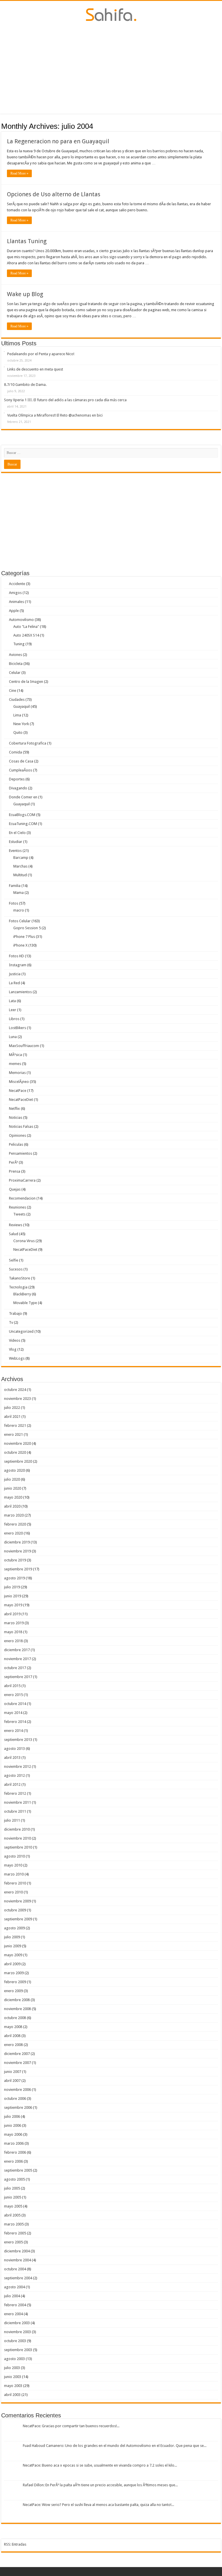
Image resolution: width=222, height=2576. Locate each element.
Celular (15, 673)
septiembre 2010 (18, 1847)
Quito (18, 733)
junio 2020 (13, 1488)
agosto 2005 (14, 2179)
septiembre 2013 (18, 1740)
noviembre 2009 (17, 1901)
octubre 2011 (15, 1811)
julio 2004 (12, 2296)
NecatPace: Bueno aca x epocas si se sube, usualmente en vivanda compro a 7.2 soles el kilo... (100, 2465)
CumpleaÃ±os (21, 770)
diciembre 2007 (17, 2054)
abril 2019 (12, 1614)
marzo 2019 (14, 1623)
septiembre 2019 (18, 1569)
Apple (14, 611)
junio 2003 (13, 2377)
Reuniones (17, 1207)
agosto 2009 (14, 1928)
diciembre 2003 (17, 2323)
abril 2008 (12, 2036)
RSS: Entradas (15, 2544)
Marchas (20, 866)
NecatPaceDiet (21, 1100)
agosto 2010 (14, 1856)
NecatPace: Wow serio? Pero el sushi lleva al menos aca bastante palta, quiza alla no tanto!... (98, 2505)
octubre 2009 (15, 1910)
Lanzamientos (20, 992)
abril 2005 (12, 2215)
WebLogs (17, 1358)
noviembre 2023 (17, 1399)
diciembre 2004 (17, 2251)
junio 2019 (13, 1596)
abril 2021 (12, 1417)
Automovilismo (21, 620)
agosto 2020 (14, 1470)
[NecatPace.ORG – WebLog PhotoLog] (111, 14)
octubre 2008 (15, 2018)
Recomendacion (22, 1198)
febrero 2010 (15, 1883)
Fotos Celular (20, 921)
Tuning (19, 644)
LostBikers (17, 1028)
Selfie (14, 1260)
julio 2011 (12, 1820)
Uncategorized (21, 1331)
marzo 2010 (14, 1874)
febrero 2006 (15, 2152)
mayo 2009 (13, 1955)
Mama (18, 893)
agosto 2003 (14, 2359)
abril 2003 (12, 2395)
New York (21, 724)
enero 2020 (13, 1533)
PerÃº (13, 1162)
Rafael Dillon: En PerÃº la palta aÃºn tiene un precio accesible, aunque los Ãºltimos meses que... (100, 2485)
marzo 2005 (14, 2224)
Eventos (15, 851)
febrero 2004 (15, 2305)
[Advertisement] (111, 67)
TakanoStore (20, 1278)
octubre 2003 (15, 2341)
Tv (11, 1322)
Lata (12, 1001)
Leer (13, 1010)
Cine (13, 691)
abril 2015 (12, 1686)
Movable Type (25, 1303)
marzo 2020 (14, 1515)
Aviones (15, 655)
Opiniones (17, 1135)
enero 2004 (13, 2314)
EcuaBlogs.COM (22, 815)
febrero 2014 (15, 1722)
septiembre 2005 (18, 2170)
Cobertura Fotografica (28, 743)
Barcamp (21, 858)
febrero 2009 (15, 1982)
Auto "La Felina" (26, 627)
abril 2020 (12, 1506)
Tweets (19, 1214)
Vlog (13, 1349)
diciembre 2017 (17, 1650)
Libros (14, 1019)
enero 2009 (13, 1991)
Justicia (15, 974)
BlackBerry (22, 1294)
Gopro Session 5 (27, 928)
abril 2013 (12, 1758)
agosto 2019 (14, 1578)
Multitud (20, 875)
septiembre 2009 (18, 1919)
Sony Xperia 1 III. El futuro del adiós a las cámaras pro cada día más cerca (65, 400)
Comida (15, 752)
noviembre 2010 (17, 1838)
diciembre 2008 (17, 2000)
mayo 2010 (13, 1865)
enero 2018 (13, 1641)
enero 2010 (13, 1892)
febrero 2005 (15, 2233)
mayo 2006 (13, 2134)
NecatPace (18, 1091)
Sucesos (16, 1269)
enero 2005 (13, 2242)
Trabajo (15, 1313)
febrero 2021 (15, 1425)
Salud (14, 1234)
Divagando (18, 788)
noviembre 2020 (17, 1443)
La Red (14, 983)
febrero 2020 (15, 1524)
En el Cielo (17, 833)
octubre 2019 (15, 1560)
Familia (15, 886)
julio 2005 (12, 2188)
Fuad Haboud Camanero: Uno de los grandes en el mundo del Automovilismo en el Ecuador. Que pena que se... (115, 2446)
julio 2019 (12, 1587)
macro (19, 910)
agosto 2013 (14, 1749)
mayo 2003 (13, 2386)
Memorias (17, 1073)
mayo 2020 (13, 1497)
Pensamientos (21, 1153)
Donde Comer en (23, 797)
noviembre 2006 (17, 2090)
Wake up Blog (25, 294)
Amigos (15, 593)
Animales (16, 602)
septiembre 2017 (18, 1677)
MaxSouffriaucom (24, 1046)
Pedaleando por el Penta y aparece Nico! (41, 354)
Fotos (14, 903)
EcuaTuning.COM (23, 824)
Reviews (16, 1225)
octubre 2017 (15, 1668)
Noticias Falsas (21, 1126)
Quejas (15, 1189)
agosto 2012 (14, 1775)
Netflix (14, 1109)
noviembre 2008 (17, 2009)
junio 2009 (13, 1946)
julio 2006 (12, 2116)
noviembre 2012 (17, 1766)
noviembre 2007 (17, 2063)
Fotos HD (16, 956)
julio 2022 (12, 1408)
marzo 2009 (14, 1973)
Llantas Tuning (27, 241)
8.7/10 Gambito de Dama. (25, 385)
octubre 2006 (15, 2099)
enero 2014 (13, 1731)
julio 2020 (12, 1479)
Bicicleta (16, 664)
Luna (13, 1037)
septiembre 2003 (18, 2350)
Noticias (16, 1118)
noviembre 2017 (17, 1659)
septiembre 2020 (18, 1461)
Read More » (19, 173)
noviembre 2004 (17, 2260)
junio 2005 (13, 2197)
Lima (17, 715)
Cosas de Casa (21, 761)
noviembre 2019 (17, 1551)
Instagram (18, 965)
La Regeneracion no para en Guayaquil (58, 141)
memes (15, 1064)
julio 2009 (12, 1937)
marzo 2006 (14, 2143)
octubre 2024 (15, 1390)
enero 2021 (13, 1434)
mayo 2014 (13, 1713)
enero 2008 (13, 2045)
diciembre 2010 (17, 1829)
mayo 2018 (13, 1632)
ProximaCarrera (22, 1180)
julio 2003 (12, 2368)
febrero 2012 (15, 1793)
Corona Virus (24, 1241)
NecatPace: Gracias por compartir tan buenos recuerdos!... (71, 2426)
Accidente (17, 584)
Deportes (17, 779)
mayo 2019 (13, 1605)
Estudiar (16, 842)
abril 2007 (12, 2081)
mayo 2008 (13, 2027)
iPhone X (20, 945)
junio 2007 (13, 2072)
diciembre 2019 (17, 1542)
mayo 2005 (13, 2206)
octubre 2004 (15, 2269)
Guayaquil (22, 706)
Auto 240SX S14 (26, 635)
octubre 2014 (15, 1704)
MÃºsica (15, 1055)
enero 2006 (13, 2161)
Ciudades (17, 700)
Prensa (15, 1171)
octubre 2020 (15, 1452)
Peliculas (16, 1144)
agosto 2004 (14, 2287)
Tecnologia (18, 1287)
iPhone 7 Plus (24, 937)
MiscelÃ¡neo (19, 1082)
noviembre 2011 (17, 1802)
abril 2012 (12, 1784)
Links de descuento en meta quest (35, 369)
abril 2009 (12, 1964)
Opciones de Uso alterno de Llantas (54, 194)
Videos (15, 1340)
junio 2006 (13, 2125)
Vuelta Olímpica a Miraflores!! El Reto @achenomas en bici (55, 415)
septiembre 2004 (18, 2278)
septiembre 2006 (18, 2107)
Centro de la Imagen (26, 682)
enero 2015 (13, 1695)
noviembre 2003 (17, 2332)
